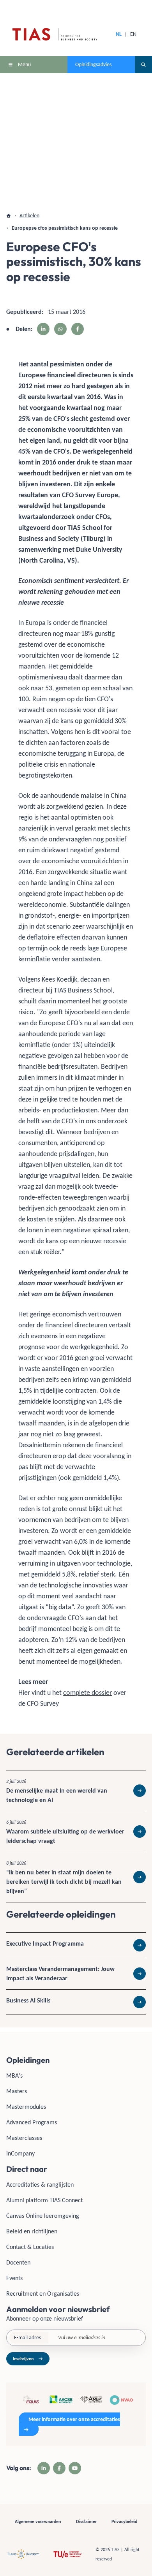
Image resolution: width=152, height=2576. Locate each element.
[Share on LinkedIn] (43, 329)
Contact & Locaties (30, 2247)
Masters (17, 2091)
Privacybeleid (124, 2521)
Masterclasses (24, 2138)
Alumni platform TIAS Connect (44, 2200)
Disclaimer (86, 2521)
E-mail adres (27, 2338)
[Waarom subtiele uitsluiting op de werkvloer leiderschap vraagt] (76, 1832)
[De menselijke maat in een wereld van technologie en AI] (76, 1791)
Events (14, 2278)
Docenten (18, 2262)
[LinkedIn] (44, 2468)
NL (119, 34)
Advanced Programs (32, 2122)
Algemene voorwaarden (38, 2521)
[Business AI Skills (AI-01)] (76, 2002)
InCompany (20, 2153)
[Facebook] (59, 2468)
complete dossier (87, 1693)
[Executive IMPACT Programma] (76, 1945)
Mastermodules (26, 2107)
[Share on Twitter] (60, 329)
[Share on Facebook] (78, 329)
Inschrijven (23, 2359)
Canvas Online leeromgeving (43, 2216)
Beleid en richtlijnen (32, 2231)
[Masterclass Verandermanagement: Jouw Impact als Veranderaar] (76, 1974)
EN (133, 34)
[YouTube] (75, 2468)
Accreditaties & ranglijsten (40, 2184)
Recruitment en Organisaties (43, 2294)
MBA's (14, 2075)
